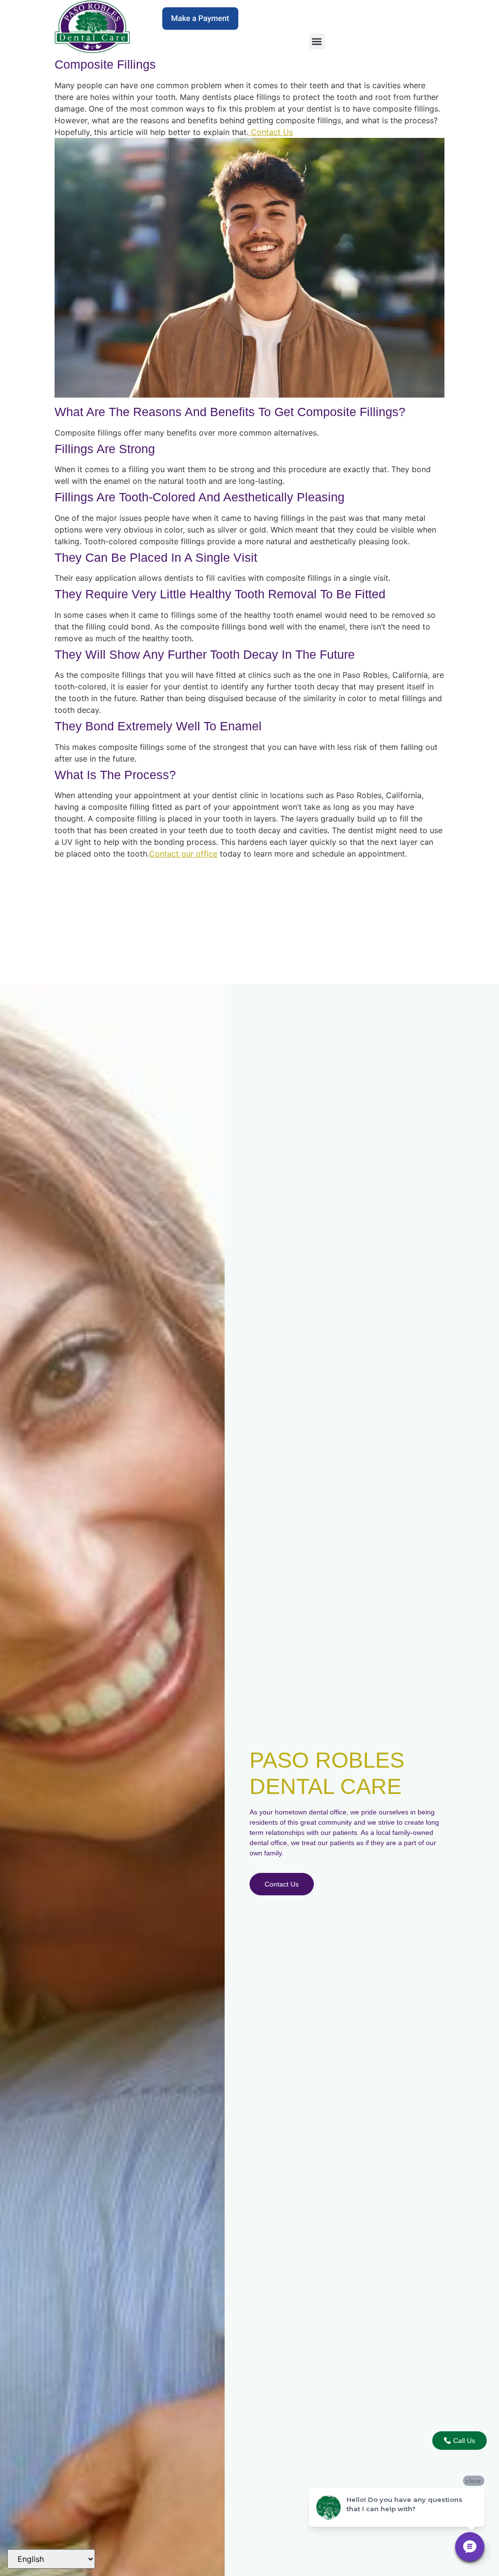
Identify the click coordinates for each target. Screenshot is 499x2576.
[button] (317, 41)
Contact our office (183, 854)
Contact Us (271, 132)
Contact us (282, 1884)
